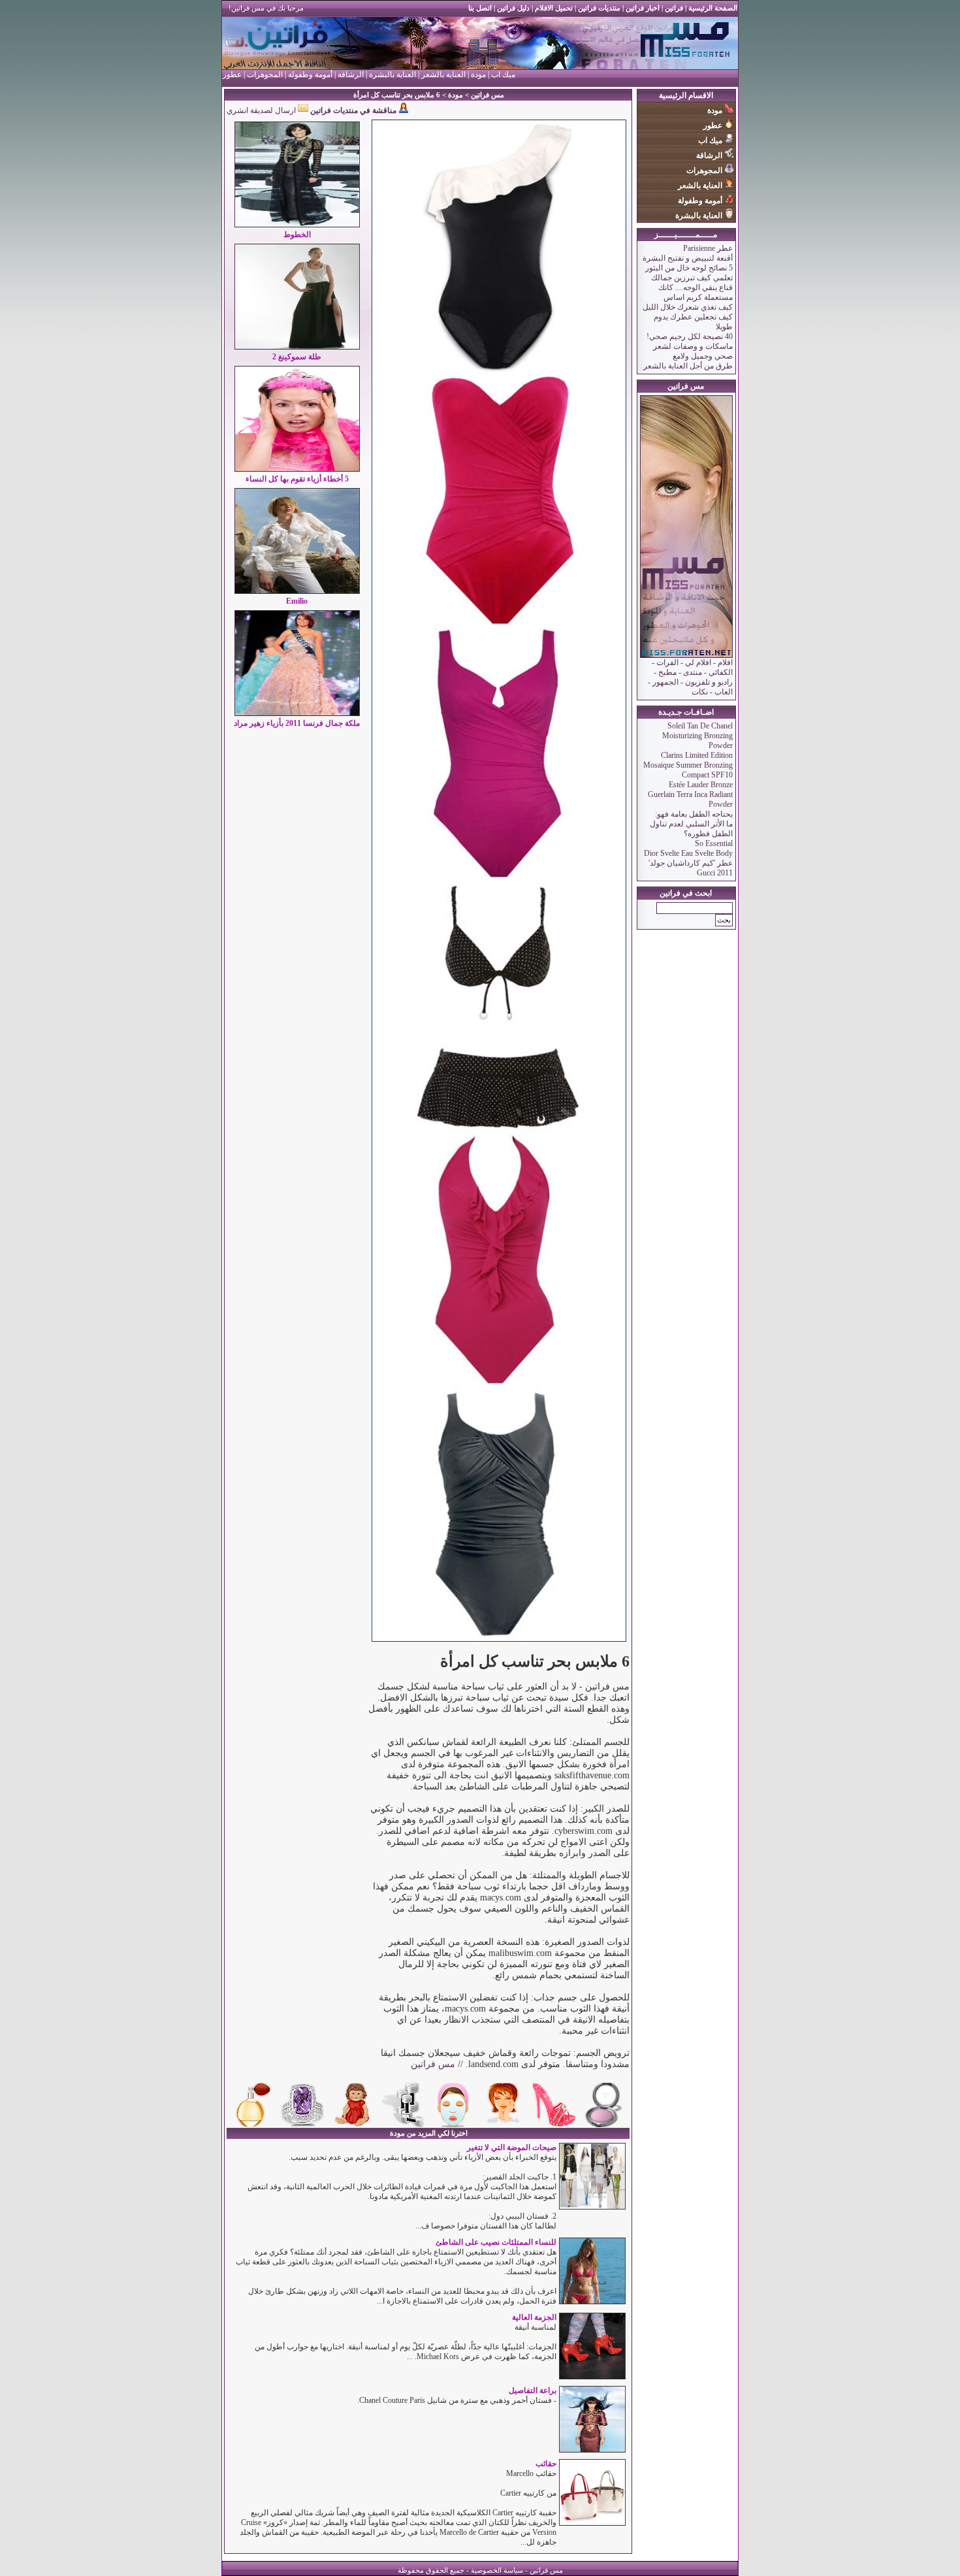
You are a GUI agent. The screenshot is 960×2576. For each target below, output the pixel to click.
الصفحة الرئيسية (713, 8)
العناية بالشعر (443, 74)
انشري (237, 110)
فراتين (673, 8)
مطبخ (667, 672)
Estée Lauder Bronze (701, 785)
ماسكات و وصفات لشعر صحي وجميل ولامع (693, 351)
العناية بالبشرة (392, 74)
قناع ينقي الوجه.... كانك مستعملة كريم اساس (696, 292)
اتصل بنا (480, 8)
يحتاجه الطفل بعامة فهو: (694, 814)
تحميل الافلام (554, 8)
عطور (232, 74)
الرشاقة (351, 74)
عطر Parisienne (708, 248)
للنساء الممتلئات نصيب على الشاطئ (496, 2242)
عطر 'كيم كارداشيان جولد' (691, 863)
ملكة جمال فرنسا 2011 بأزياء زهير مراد (297, 723)
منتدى (693, 672)
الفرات (667, 662)
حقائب (546, 2464)
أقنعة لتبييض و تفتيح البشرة (688, 258)
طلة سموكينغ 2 (297, 357)
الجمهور (665, 682)
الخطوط (297, 235)
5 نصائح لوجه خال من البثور (689, 268)
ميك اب (503, 74)
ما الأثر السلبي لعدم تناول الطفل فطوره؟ (691, 829)
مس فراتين (488, 95)
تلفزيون (697, 682)
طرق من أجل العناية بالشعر (688, 366)
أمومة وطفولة (310, 74)
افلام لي (698, 662)
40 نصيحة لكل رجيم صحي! (690, 336)
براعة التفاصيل (533, 2390)
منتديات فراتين (599, 8)
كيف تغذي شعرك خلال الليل (688, 307)
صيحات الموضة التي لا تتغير (512, 2147)
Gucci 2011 (715, 873)
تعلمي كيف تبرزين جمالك (692, 278)
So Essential (714, 843)
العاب (724, 692)
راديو (725, 682)
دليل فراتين (512, 8)
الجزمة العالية (534, 2317)
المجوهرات (264, 74)
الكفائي (721, 672)
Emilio (297, 601)
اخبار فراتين (643, 8)
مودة (478, 74)
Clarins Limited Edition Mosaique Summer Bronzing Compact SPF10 (688, 765)
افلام (724, 662)
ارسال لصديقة (274, 110)
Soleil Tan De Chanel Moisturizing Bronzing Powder (697, 736)
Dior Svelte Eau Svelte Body (688, 853)
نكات (700, 692)
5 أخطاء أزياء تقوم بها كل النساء (297, 479)
